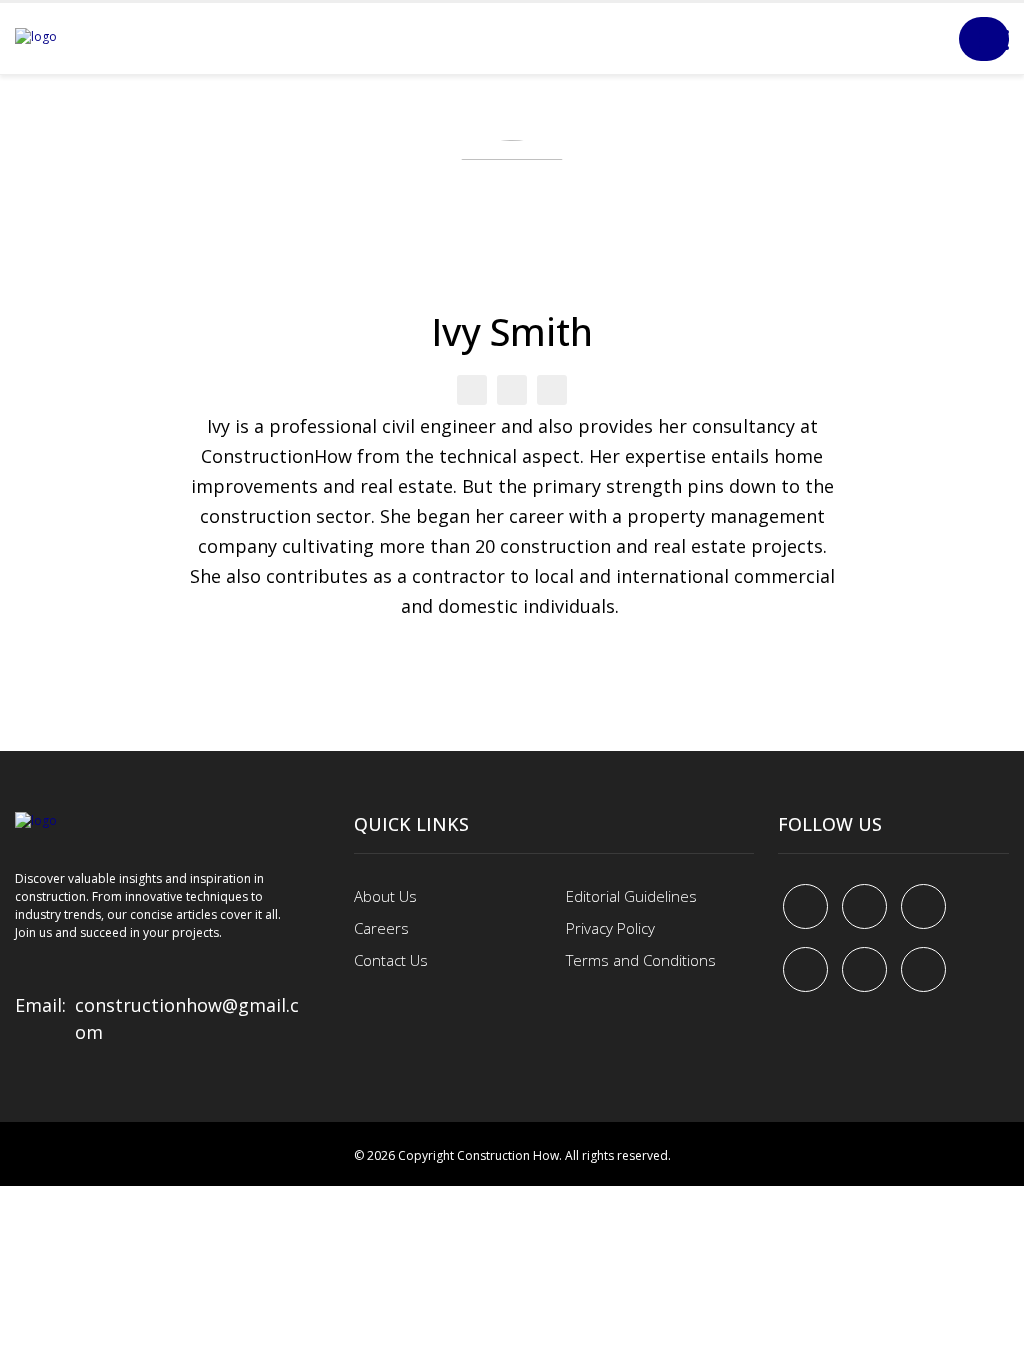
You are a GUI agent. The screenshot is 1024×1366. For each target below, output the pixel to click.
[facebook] (805, 906)
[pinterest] (923, 906)
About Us (385, 896)
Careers (381, 928)
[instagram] (923, 969)
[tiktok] (864, 969)
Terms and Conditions (641, 960)
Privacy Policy (610, 928)
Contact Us (391, 960)
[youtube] (805, 969)
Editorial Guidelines (631, 896)
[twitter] (864, 906)
